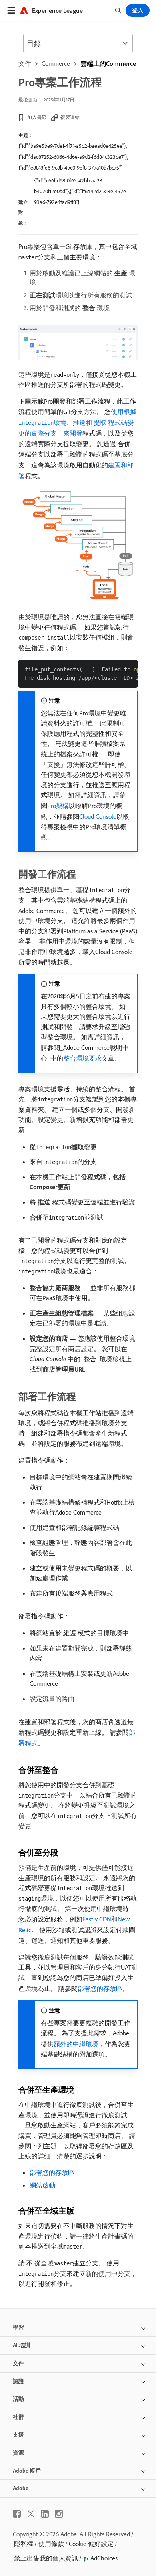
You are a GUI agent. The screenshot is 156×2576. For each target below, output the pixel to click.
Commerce (56, 63)
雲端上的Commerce (108, 63)
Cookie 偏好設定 (91, 2544)
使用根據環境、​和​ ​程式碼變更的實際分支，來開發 (77, 422)
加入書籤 (37, 117)
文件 (25, 63)
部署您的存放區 (100, 1988)
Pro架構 (58, 806)
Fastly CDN (97, 1919)
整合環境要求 (82, 1058)
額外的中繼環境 (76, 2044)
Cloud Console (98, 816)
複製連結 (70, 117)
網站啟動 (42, 2185)
